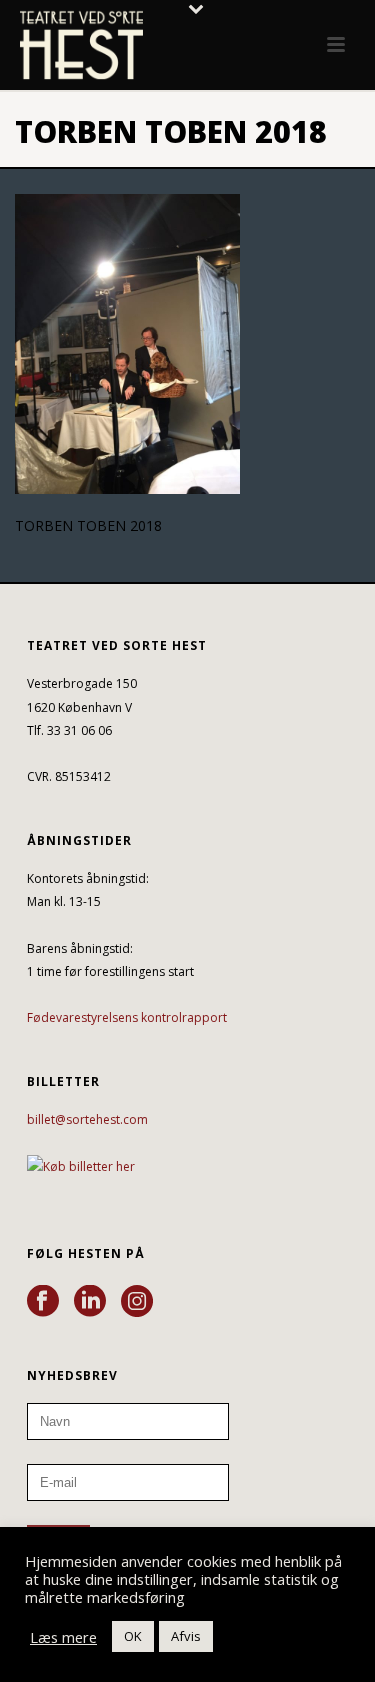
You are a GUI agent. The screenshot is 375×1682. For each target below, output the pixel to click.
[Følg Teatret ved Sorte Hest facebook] (43, 1302)
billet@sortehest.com (87, 1119)
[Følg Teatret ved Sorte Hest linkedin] (90, 1302)
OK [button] (133, 1636)
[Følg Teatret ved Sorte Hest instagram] (137, 1302)
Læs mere (63, 1637)
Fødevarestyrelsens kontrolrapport (127, 1017)
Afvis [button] (186, 1636)
